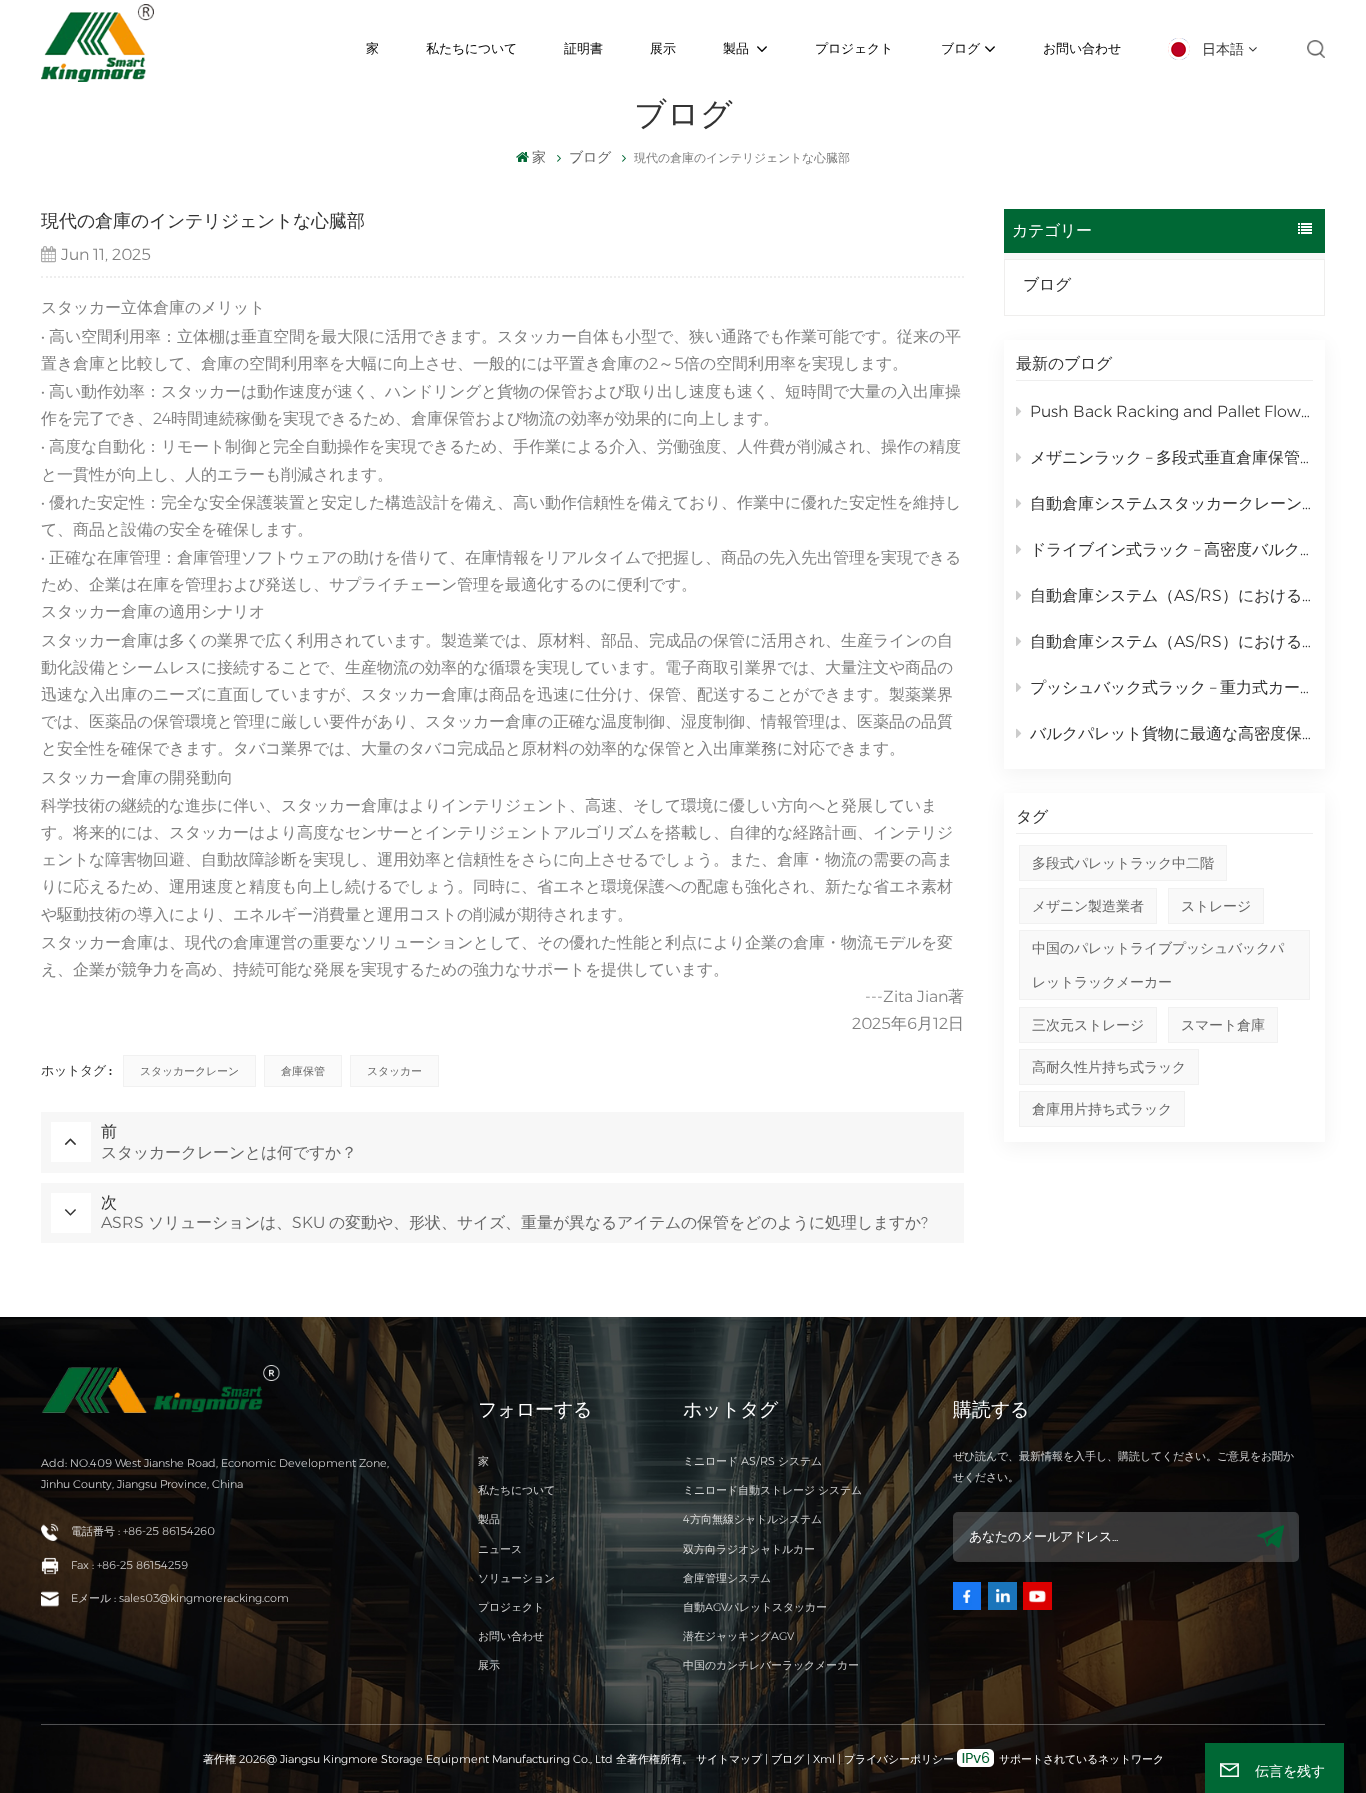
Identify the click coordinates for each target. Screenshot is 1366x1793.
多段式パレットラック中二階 (1123, 863)
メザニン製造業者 (1088, 906)
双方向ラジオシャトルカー (749, 1549)
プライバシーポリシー (899, 1759)
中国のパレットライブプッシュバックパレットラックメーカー (1158, 965)
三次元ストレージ (1088, 1025)
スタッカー (394, 1071)
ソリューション (516, 1578)
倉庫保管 (303, 1071)
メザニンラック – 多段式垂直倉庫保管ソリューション (1171, 457)
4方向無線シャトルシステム (752, 1519)
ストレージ (1216, 906)
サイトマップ (730, 1759)
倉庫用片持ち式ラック (1102, 1109)
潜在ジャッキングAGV (738, 1636)
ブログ (960, 48)
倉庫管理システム (727, 1578)
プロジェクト (854, 48)
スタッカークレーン (189, 1071)
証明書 (583, 48)
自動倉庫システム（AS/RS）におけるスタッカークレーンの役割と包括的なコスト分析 (1171, 641)
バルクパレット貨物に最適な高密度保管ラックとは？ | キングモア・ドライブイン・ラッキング (1171, 733)
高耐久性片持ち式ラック (1109, 1067)
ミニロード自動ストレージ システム (772, 1490)
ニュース (500, 1549)
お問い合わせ (1082, 48)
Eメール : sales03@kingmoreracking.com (180, 1598)
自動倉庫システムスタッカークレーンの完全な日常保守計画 (1171, 503)
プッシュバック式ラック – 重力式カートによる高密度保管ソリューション (1171, 687)
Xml (824, 1759)
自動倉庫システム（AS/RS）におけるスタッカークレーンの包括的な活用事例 (1171, 595)
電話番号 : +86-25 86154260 (143, 1531)
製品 (737, 48)
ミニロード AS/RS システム (752, 1461)
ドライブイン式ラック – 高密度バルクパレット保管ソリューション (1171, 549)
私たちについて (471, 48)
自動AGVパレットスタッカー (755, 1607)
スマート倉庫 (1223, 1025)
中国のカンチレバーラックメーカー (771, 1665)
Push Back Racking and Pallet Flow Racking (1171, 411)
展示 (663, 48)
